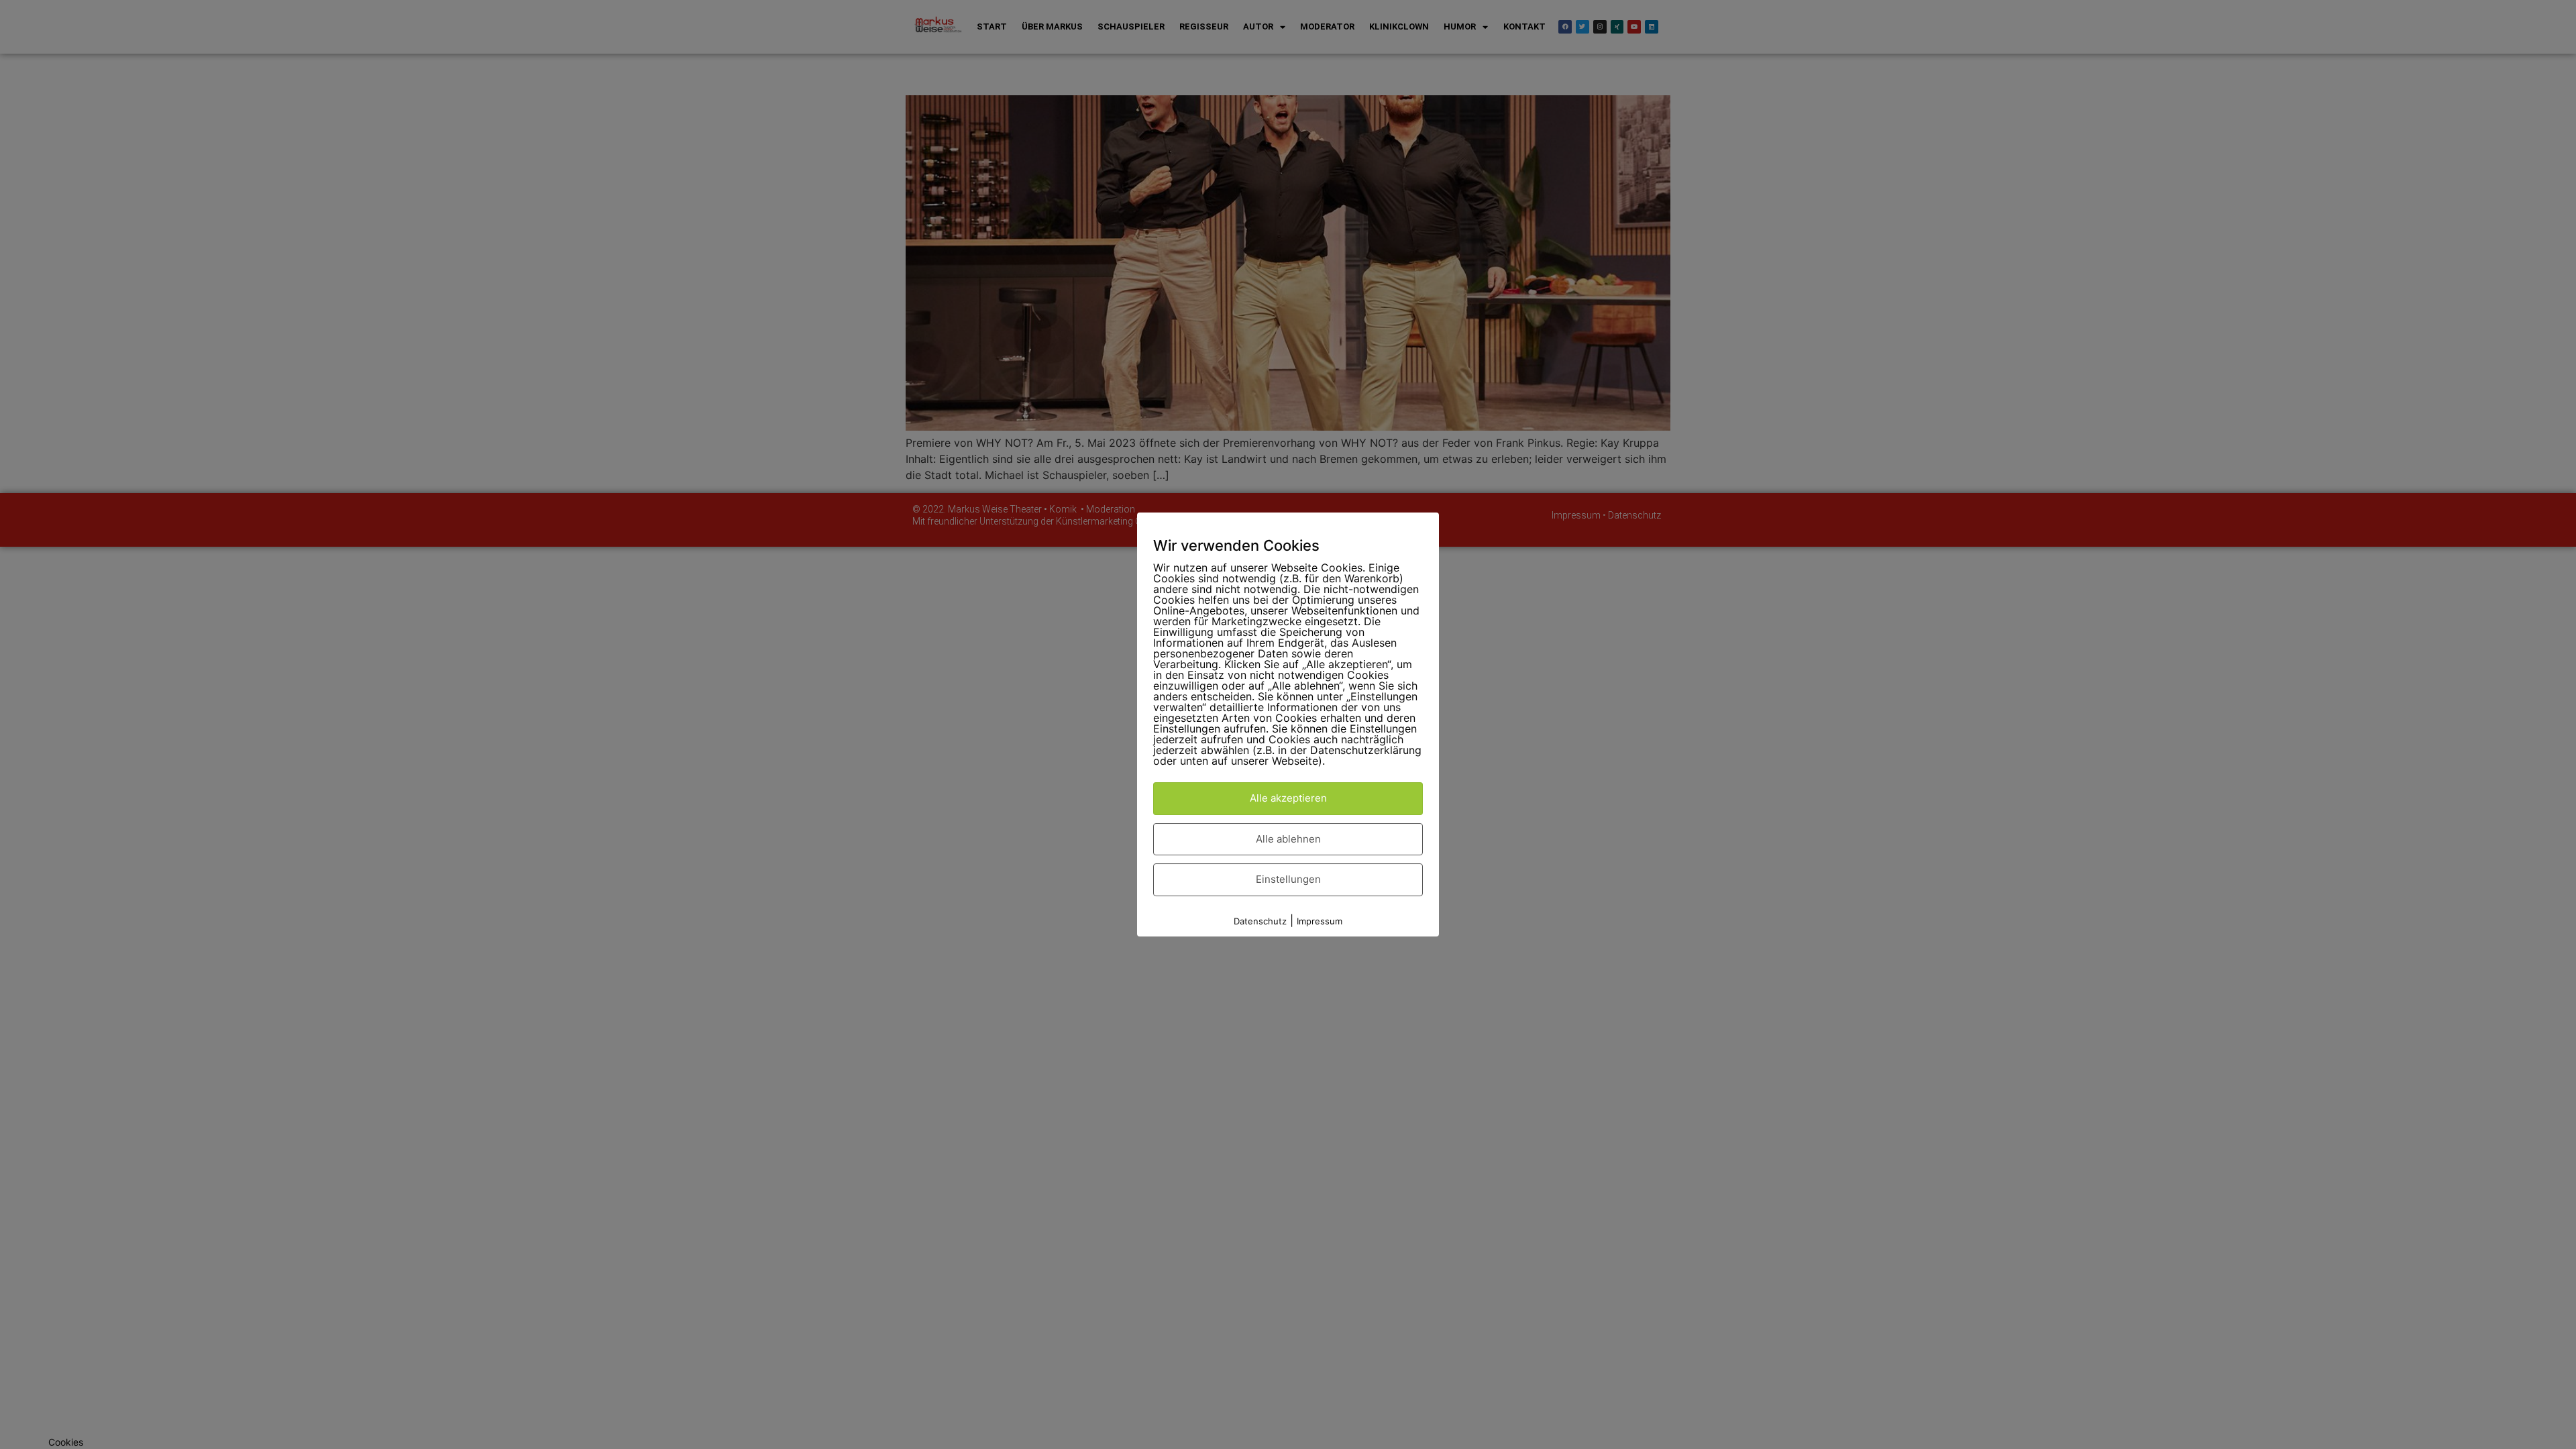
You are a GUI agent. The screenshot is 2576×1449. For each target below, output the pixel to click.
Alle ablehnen (1288, 839)
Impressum (1320, 921)
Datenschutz (1260, 921)
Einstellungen (1288, 879)
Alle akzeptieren (1288, 798)
